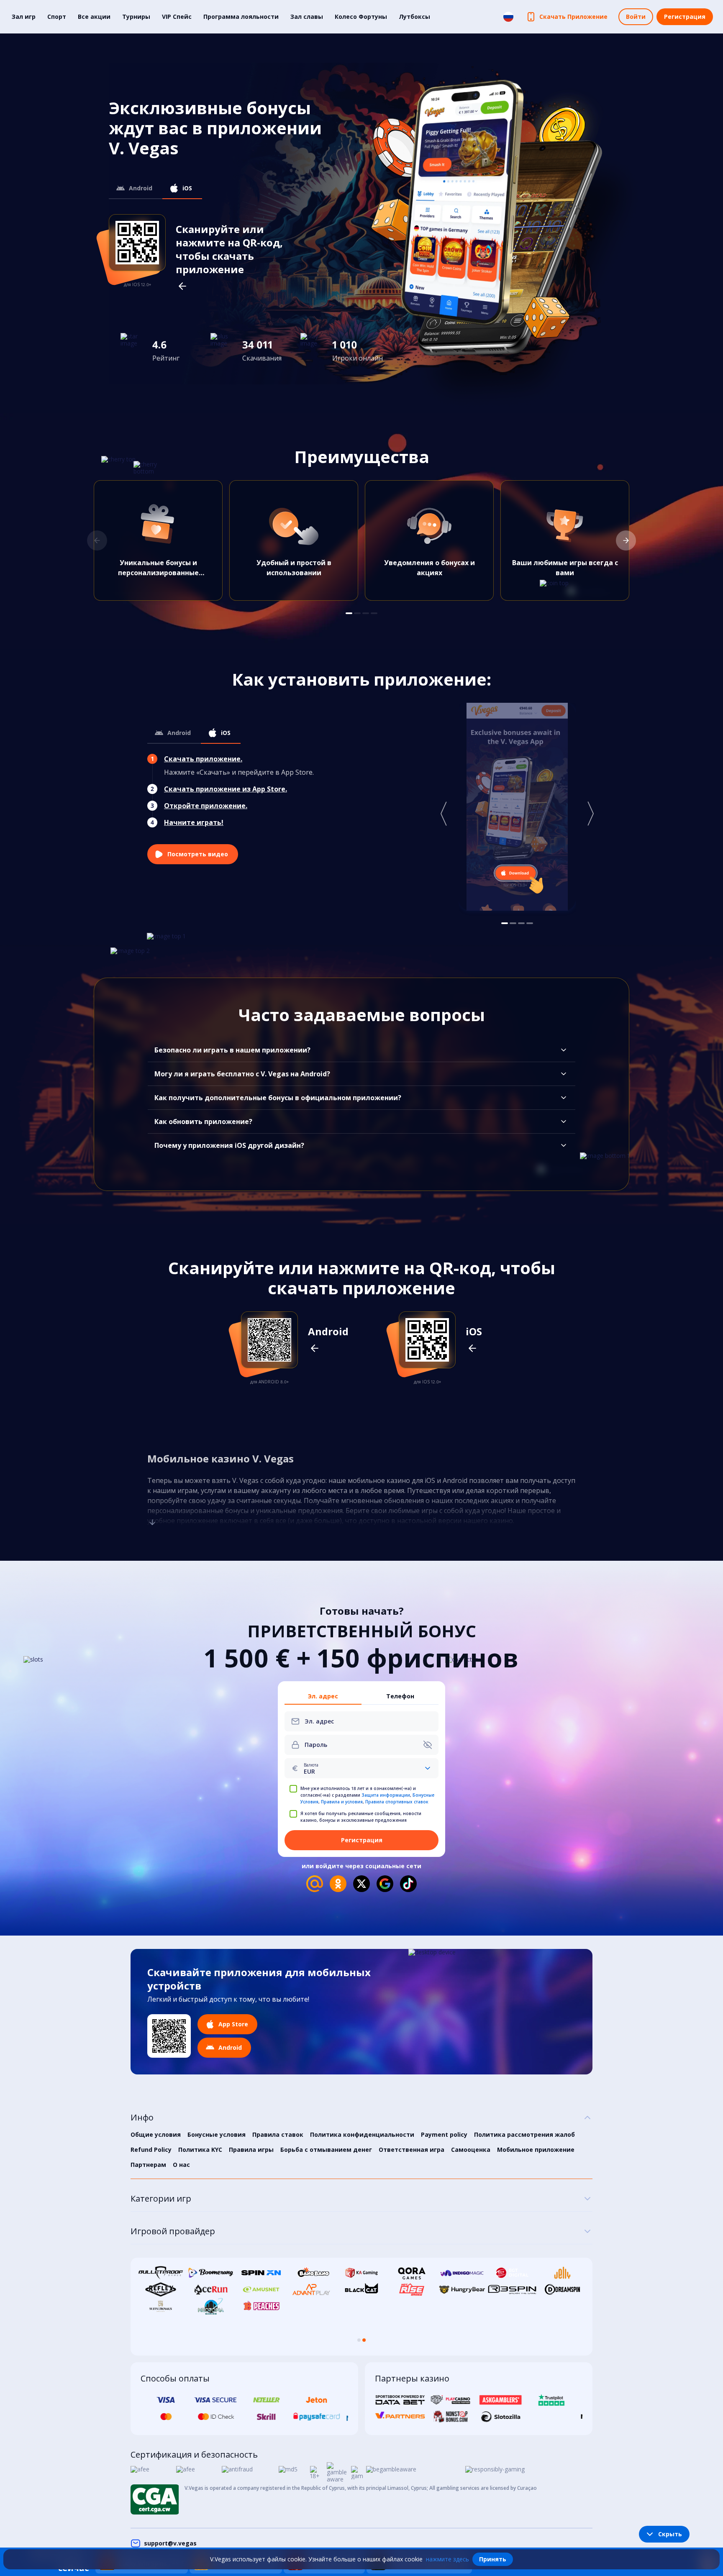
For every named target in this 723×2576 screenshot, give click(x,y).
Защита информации (386, 1795)
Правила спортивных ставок (397, 1802)
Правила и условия (342, 1802)
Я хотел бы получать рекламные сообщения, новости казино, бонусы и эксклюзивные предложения (361, 1817)
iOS (187, 188)
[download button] (169, 2036)
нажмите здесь (447, 2559)
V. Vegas (245, 1480)
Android (141, 188)
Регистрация (685, 17)
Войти (636, 17)
